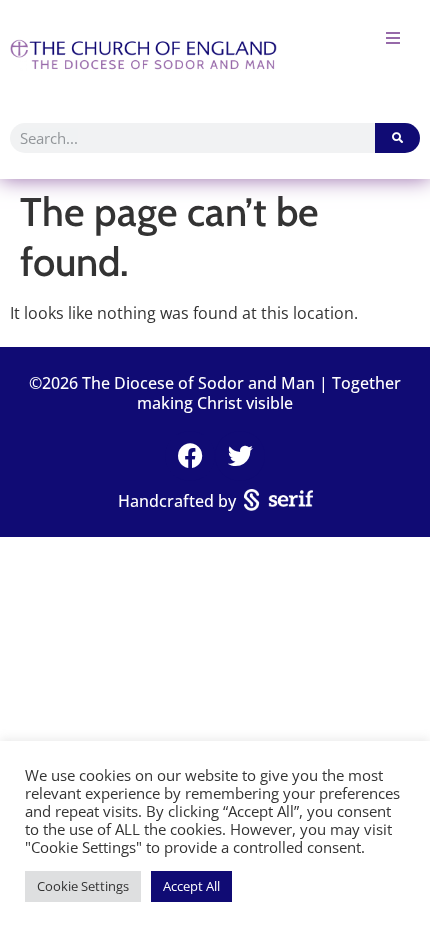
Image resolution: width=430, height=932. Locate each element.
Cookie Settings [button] (83, 886)
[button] (392, 37)
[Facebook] (190, 456)
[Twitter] (240, 456)
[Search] (397, 138)
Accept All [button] (191, 886)
